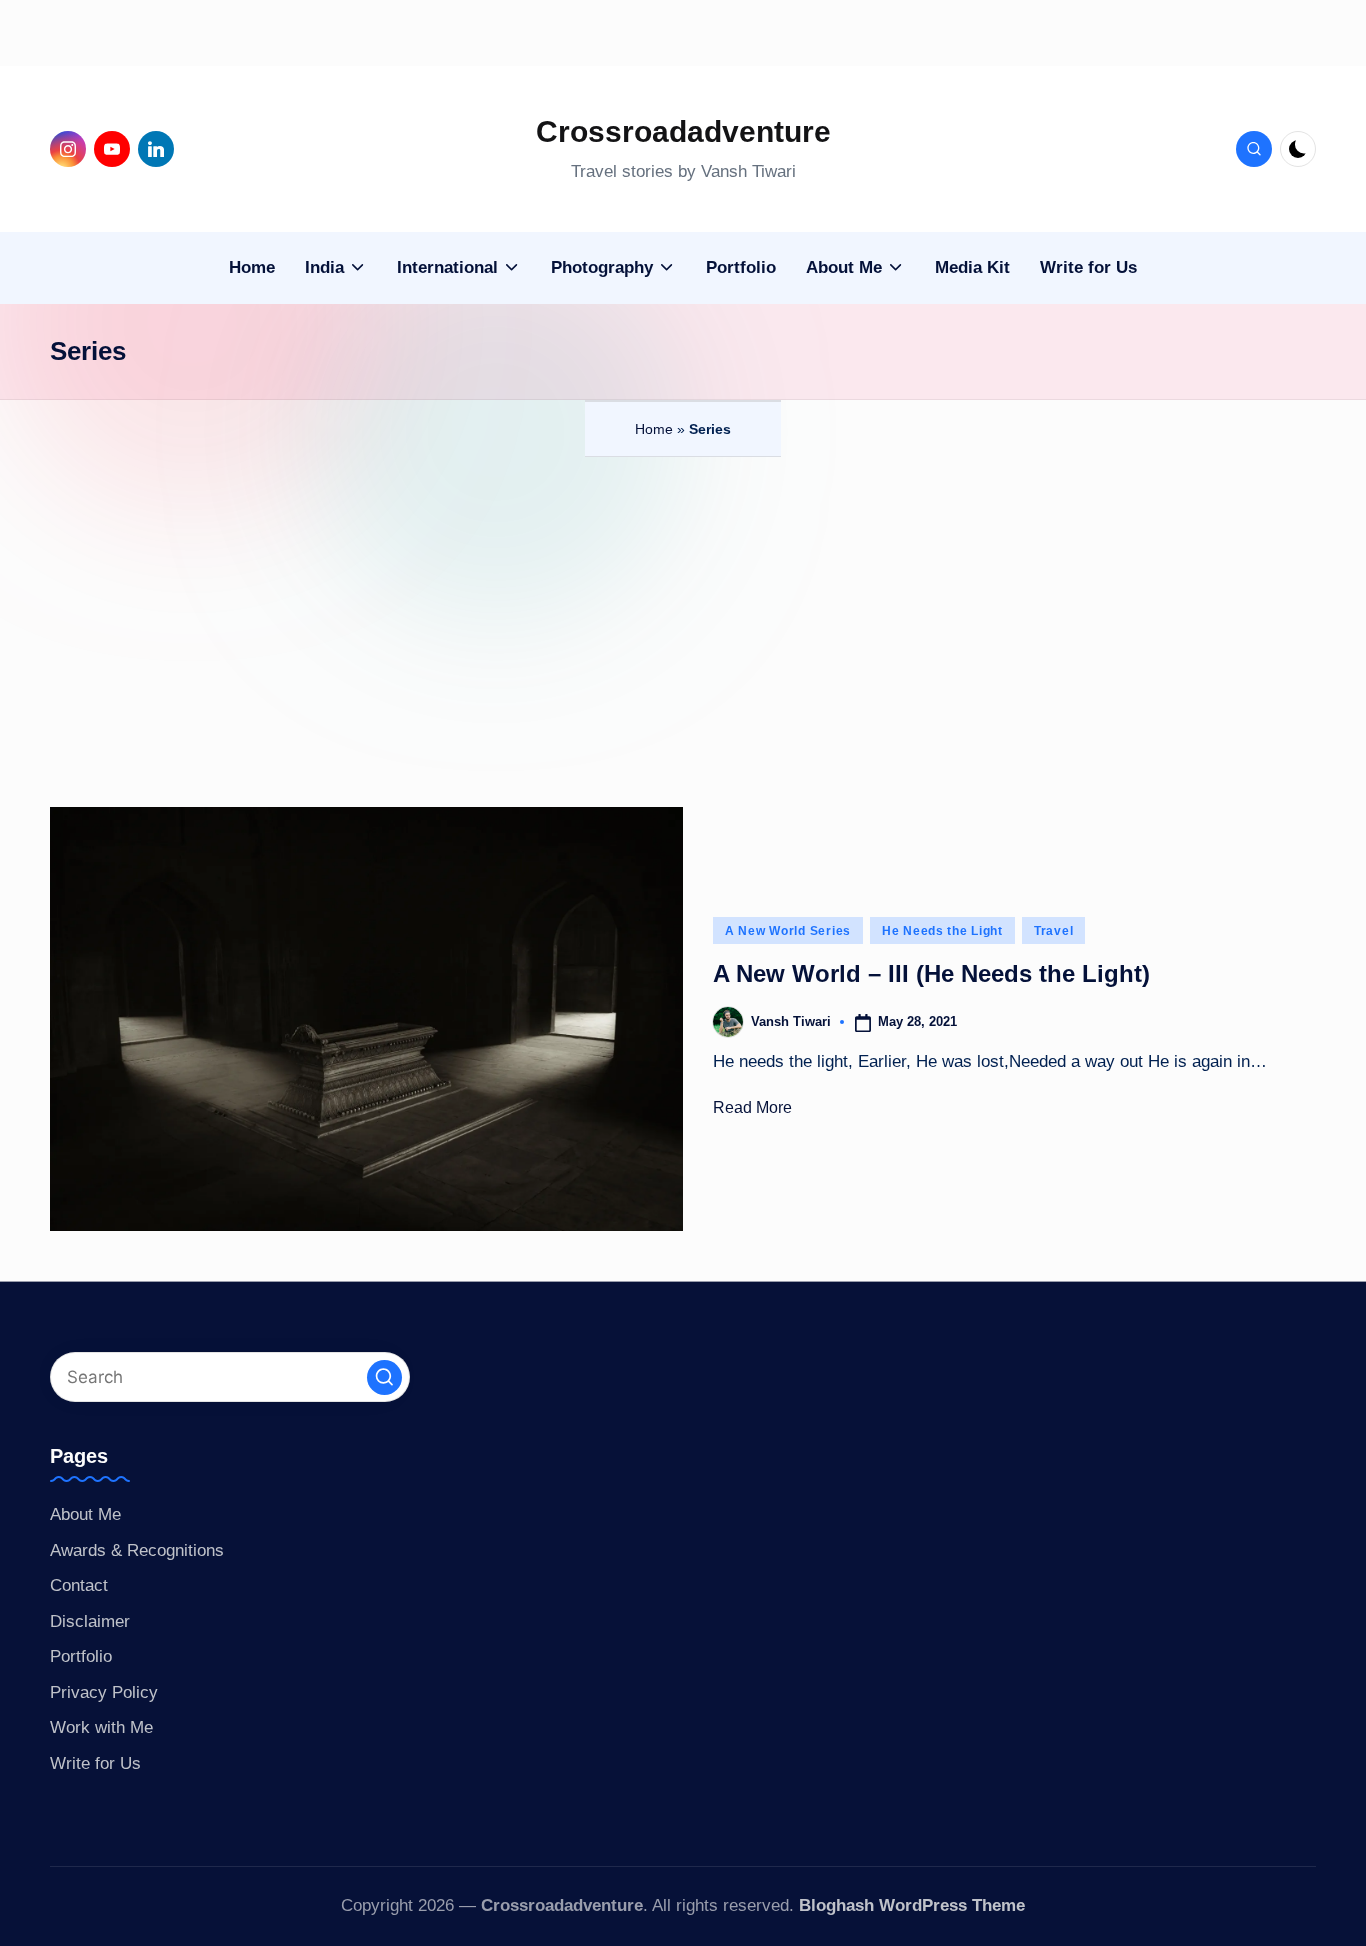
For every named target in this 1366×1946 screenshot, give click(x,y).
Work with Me (101, 1727)
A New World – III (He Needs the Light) (931, 973)
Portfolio (81, 1656)
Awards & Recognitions (137, 1550)
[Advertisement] (683, 607)
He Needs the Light (942, 931)
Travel (1053, 931)
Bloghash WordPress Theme (912, 1905)
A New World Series (788, 931)
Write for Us (95, 1763)
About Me (85, 1514)
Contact (79, 1585)
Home (654, 429)
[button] (384, 1377)
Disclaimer (90, 1621)
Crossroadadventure (683, 131)
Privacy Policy (104, 1692)
